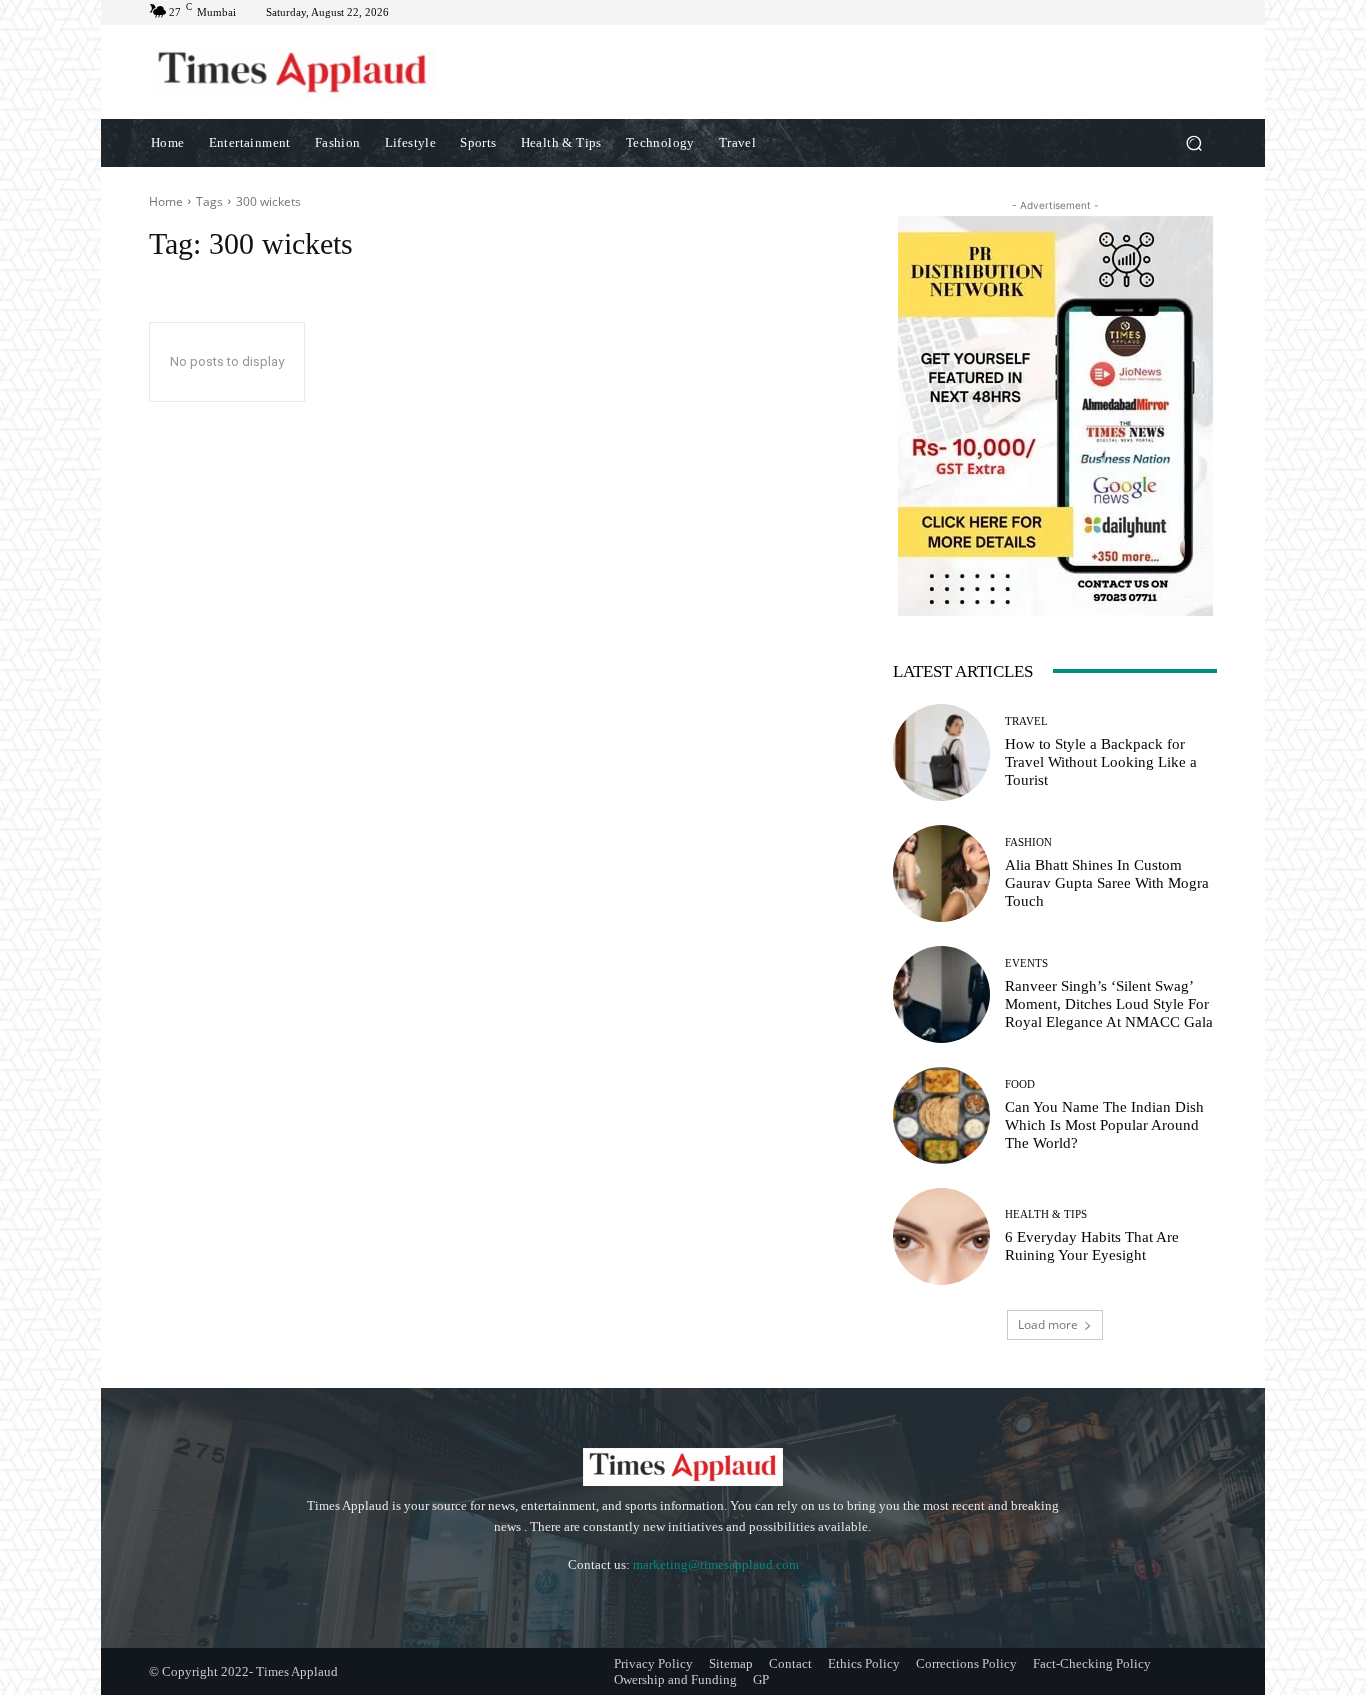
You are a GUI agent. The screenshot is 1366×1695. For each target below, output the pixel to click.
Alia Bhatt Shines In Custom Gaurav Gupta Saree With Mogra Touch (1107, 883)
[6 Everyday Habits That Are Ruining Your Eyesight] (941, 1236)
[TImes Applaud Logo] (292, 72)
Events (1026, 963)
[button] (1193, 142)
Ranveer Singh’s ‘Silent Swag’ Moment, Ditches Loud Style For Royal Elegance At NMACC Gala (1109, 1004)
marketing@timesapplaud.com (716, 1564)
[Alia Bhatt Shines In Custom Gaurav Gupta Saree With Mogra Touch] (941, 873)
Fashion (1028, 842)
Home (166, 201)
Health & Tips (1046, 1214)
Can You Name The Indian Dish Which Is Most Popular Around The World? (1104, 1125)
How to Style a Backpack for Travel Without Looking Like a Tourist (1101, 762)
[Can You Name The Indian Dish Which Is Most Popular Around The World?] (941, 1115)
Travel (1026, 721)
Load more (1048, 1324)
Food (1020, 1084)
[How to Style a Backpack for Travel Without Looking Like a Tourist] (941, 752)
